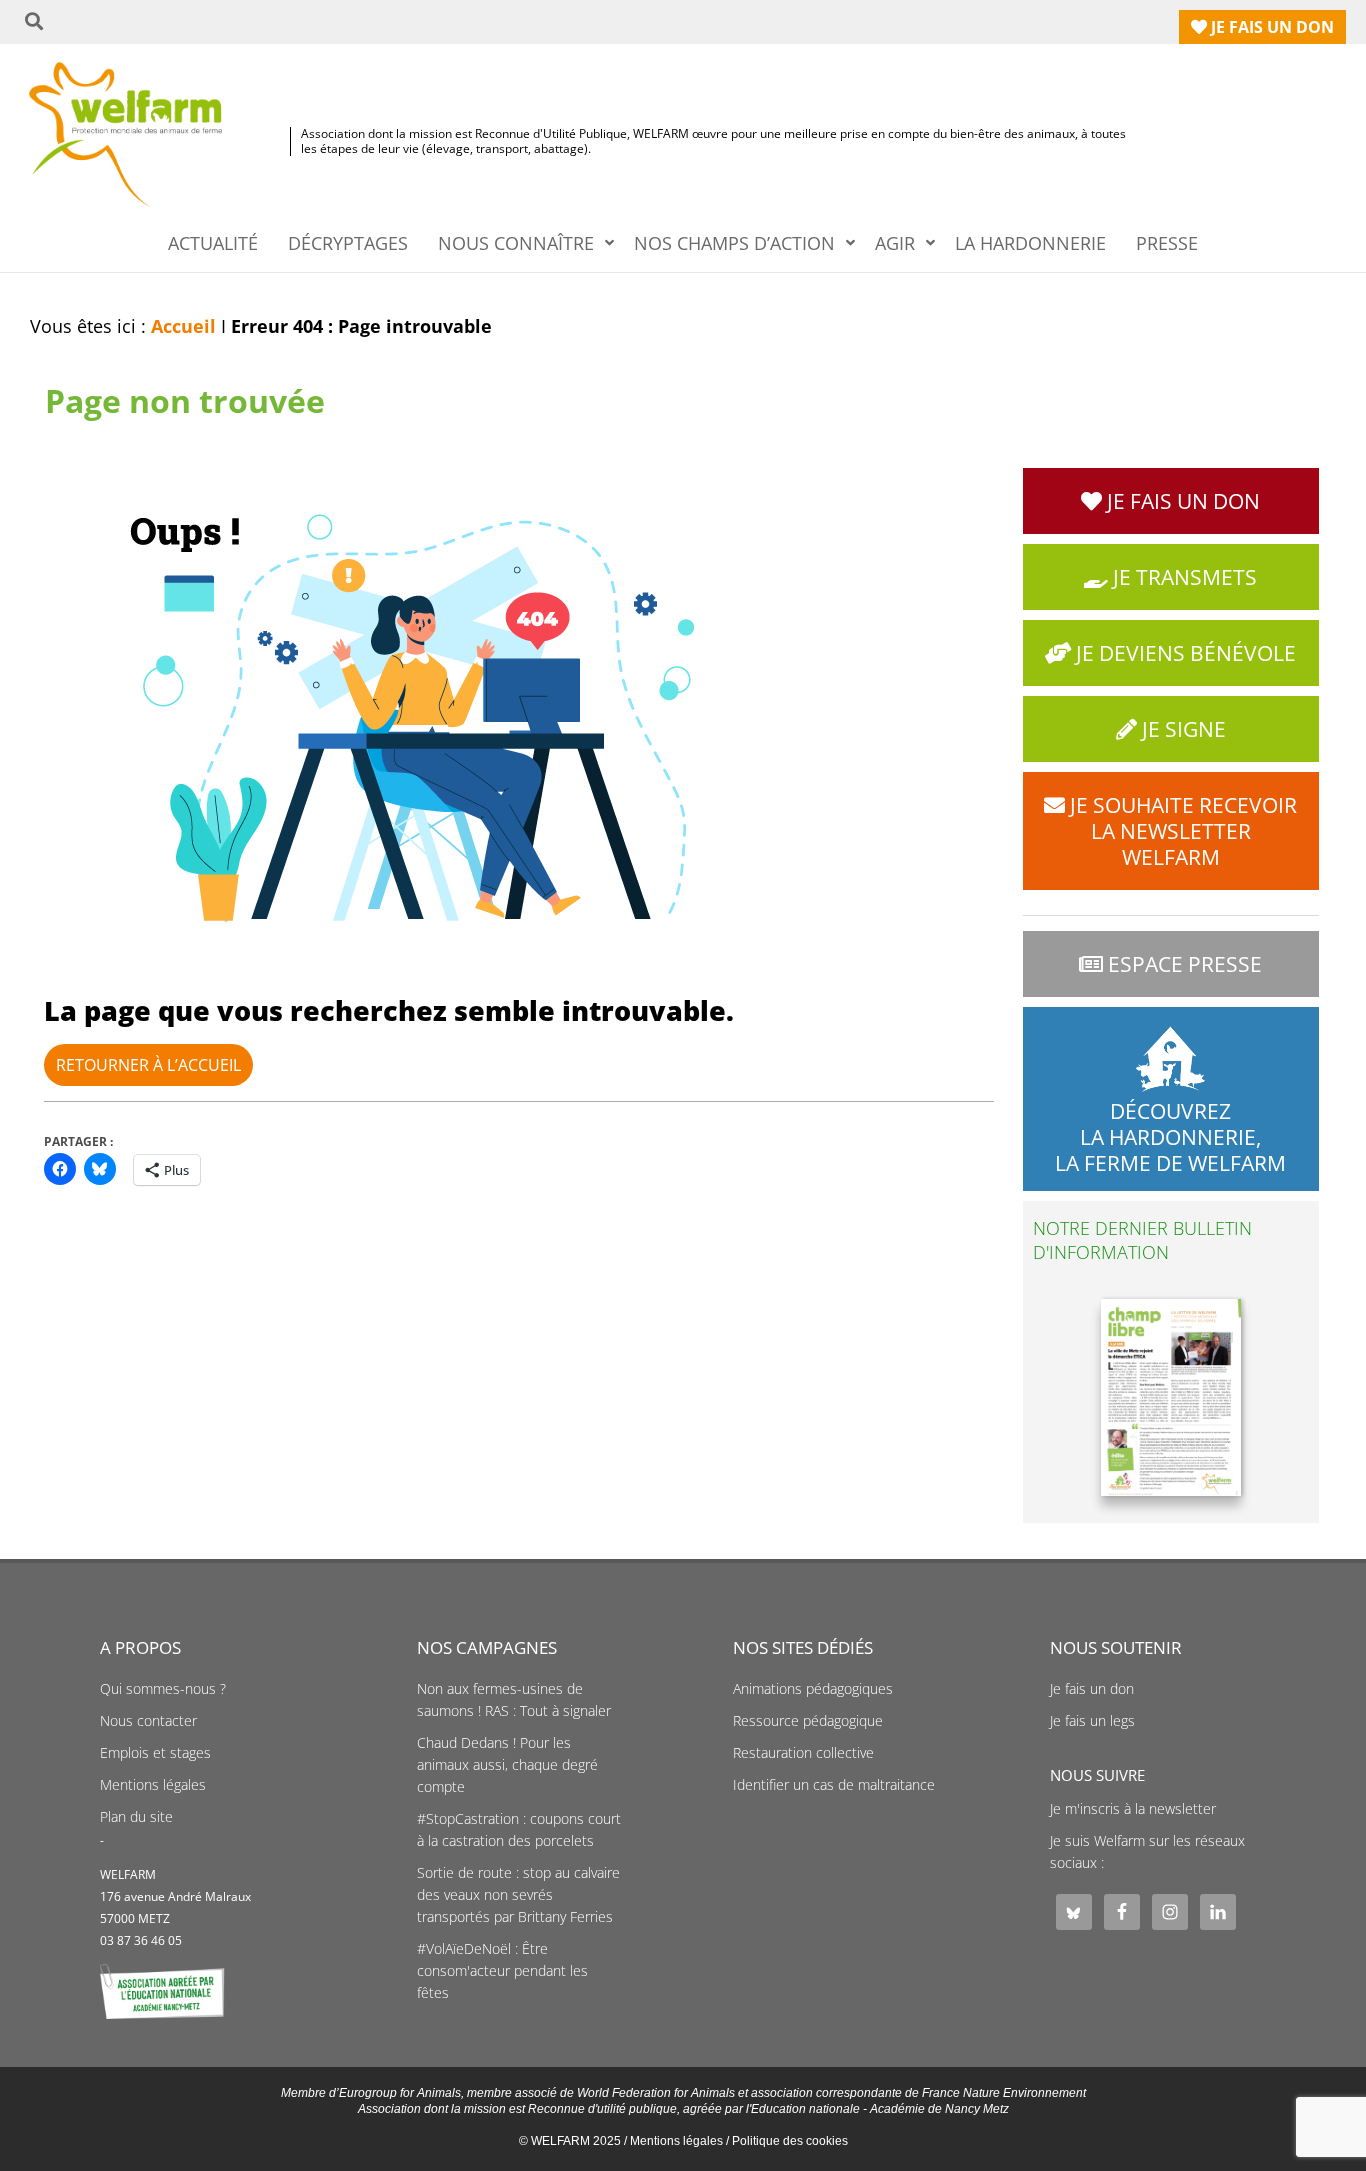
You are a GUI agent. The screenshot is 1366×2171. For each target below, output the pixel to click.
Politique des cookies (790, 2141)
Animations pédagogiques (813, 1689)
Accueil (183, 326)
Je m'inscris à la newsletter (1133, 1809)
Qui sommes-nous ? (163, 1689)
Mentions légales (153, 1785)
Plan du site (136, 1817)
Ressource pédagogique (808, 1721)
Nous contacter (148, 1721)
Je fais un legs (1092, 1721)
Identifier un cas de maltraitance (834, 1785)
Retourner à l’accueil (148, 1065)
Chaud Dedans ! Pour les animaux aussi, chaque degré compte (507, 1765)
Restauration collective (803, 1753)
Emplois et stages (155, 1753)
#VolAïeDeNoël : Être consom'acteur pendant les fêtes (502, 1971)
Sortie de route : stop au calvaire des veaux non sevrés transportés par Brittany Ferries (518, 1895)
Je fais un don (1092, 1689)
